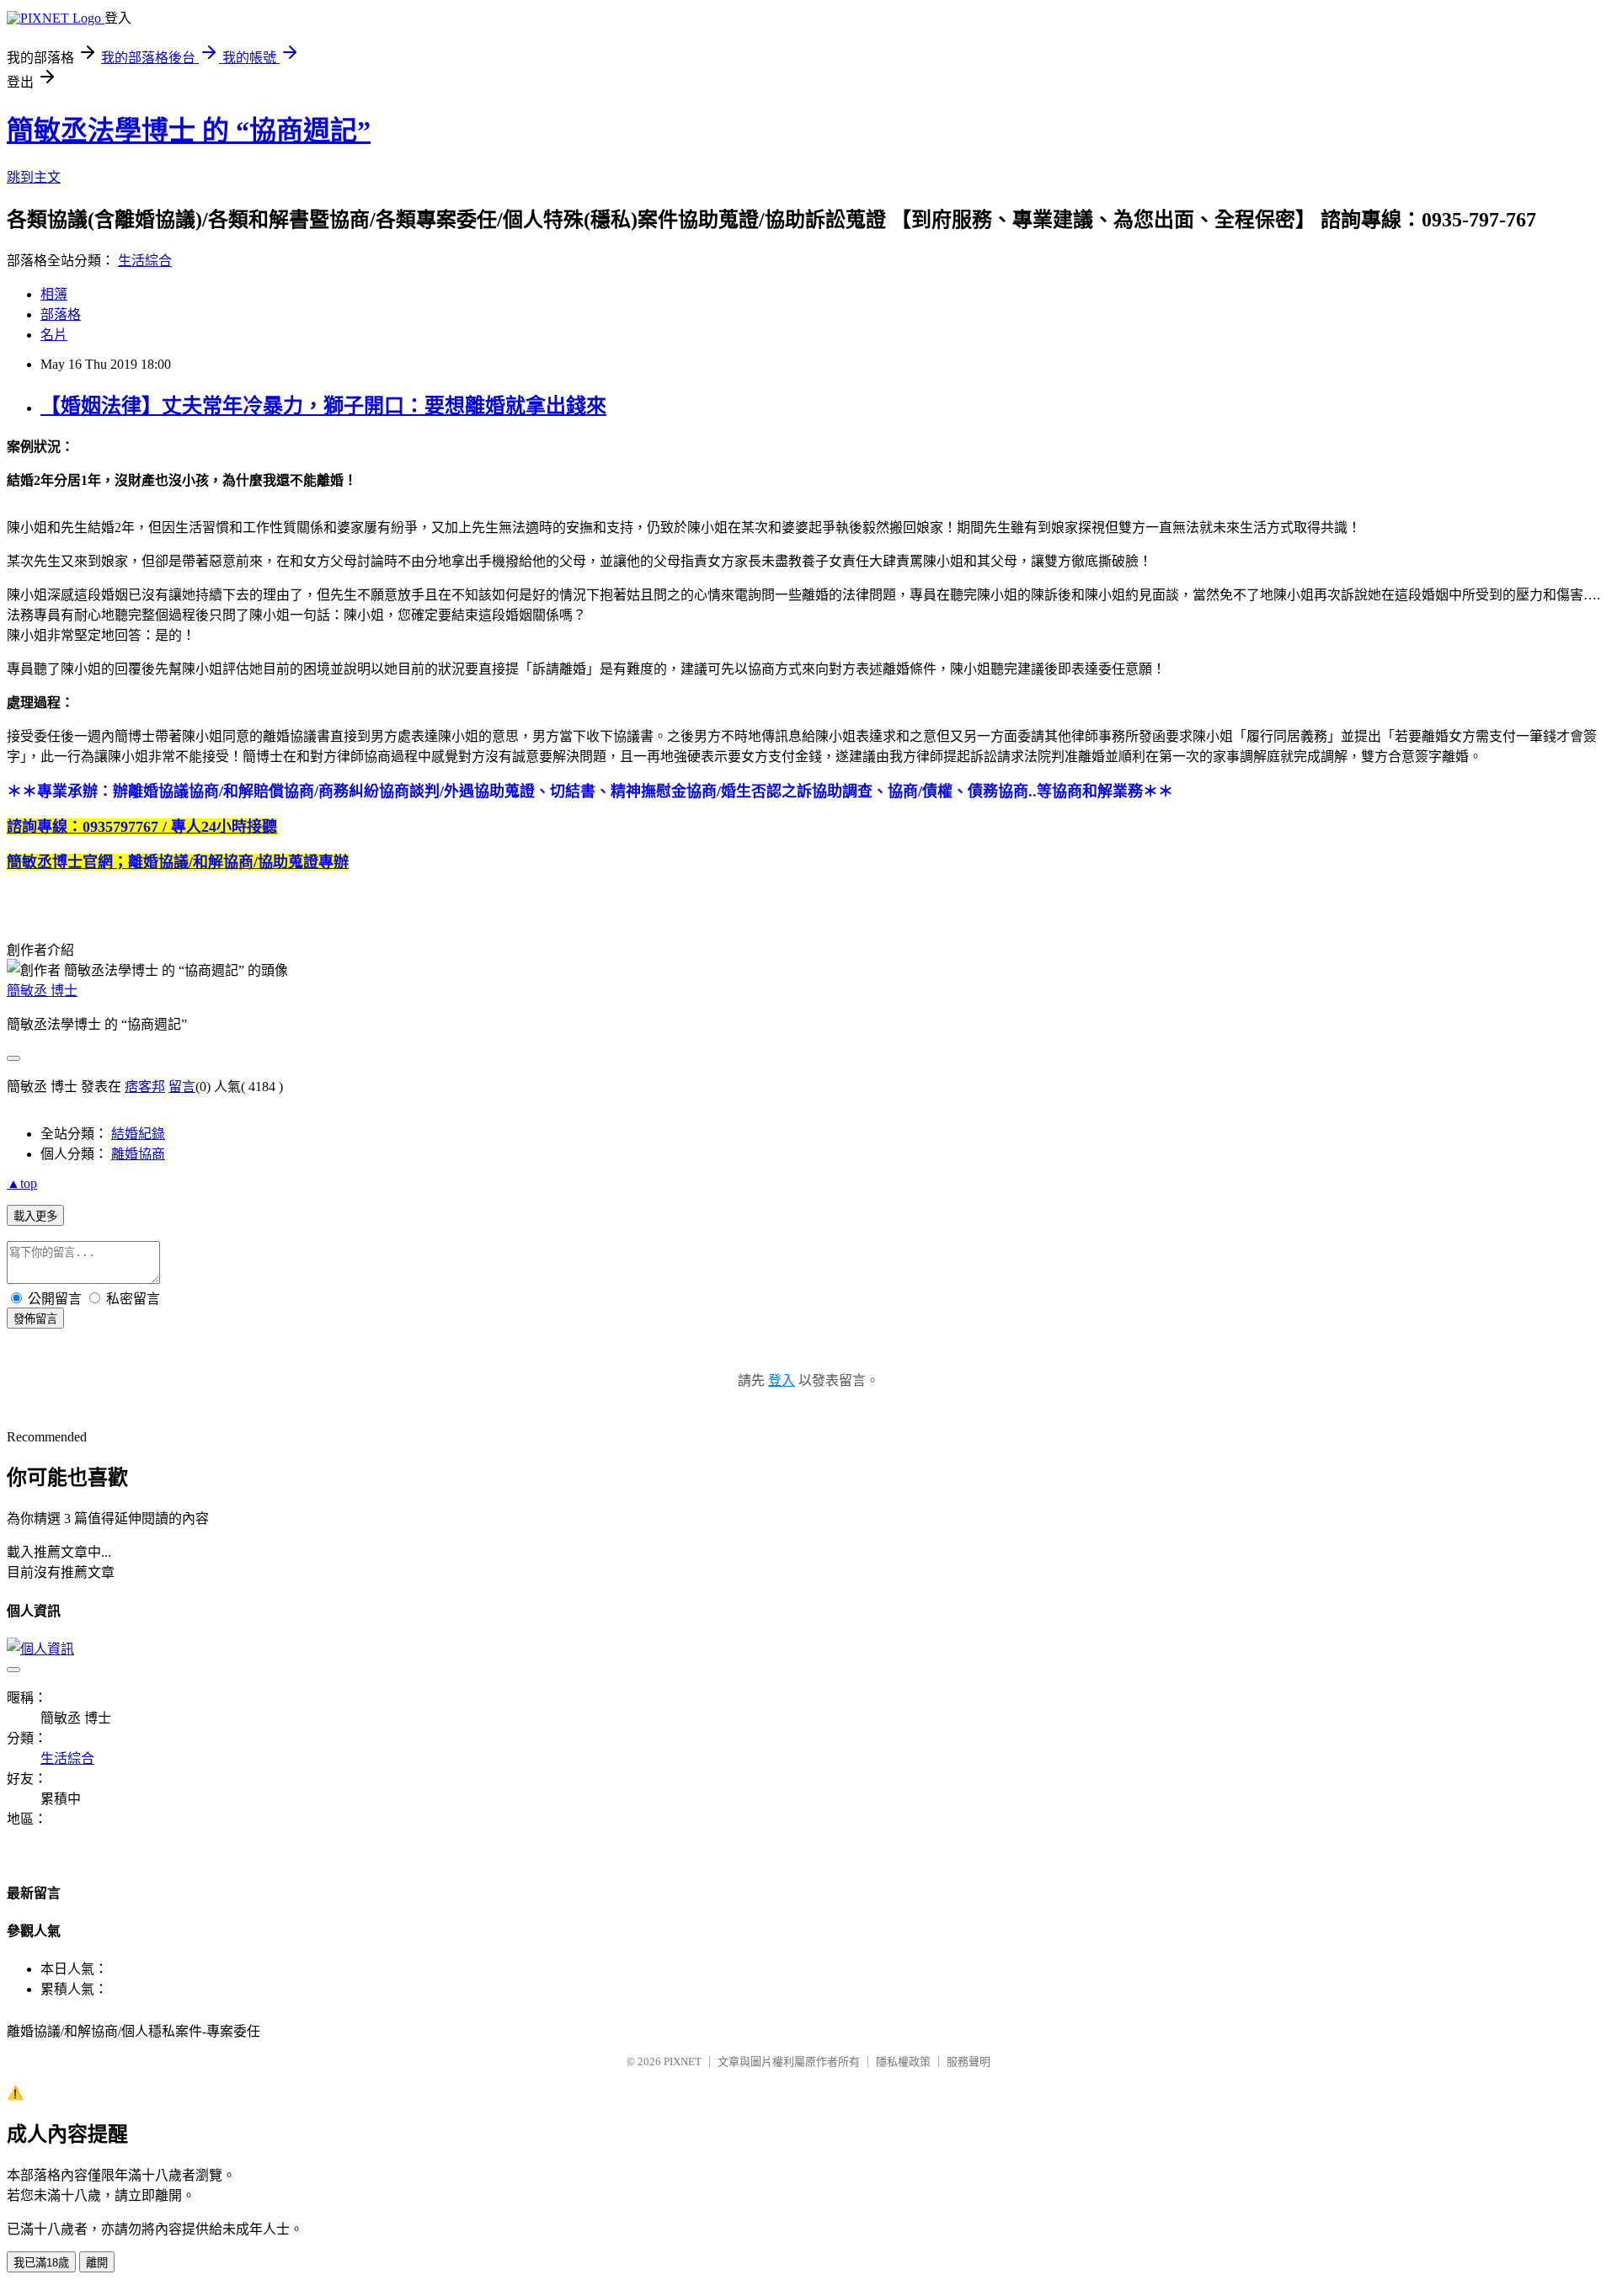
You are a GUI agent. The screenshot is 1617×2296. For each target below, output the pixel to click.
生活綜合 (145, 261)
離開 (97, 2263)
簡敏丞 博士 (42, 991)
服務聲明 (969, 2062)
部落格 (61, 314)
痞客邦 (145, 1087)
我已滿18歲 (41, 2263)
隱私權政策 (903, 2062)
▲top (22, 1183)
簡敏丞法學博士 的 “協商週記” (189, 131)
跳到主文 (34, 177)
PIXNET (683, 2062)
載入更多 (35, 1216)
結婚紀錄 (138, 1134)
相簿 (54, 294)
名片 (54, 335)
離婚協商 (138, 1154)
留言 (182, 1087)
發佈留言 (35, 1319)
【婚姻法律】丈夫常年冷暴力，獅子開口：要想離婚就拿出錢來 (323, 406)
